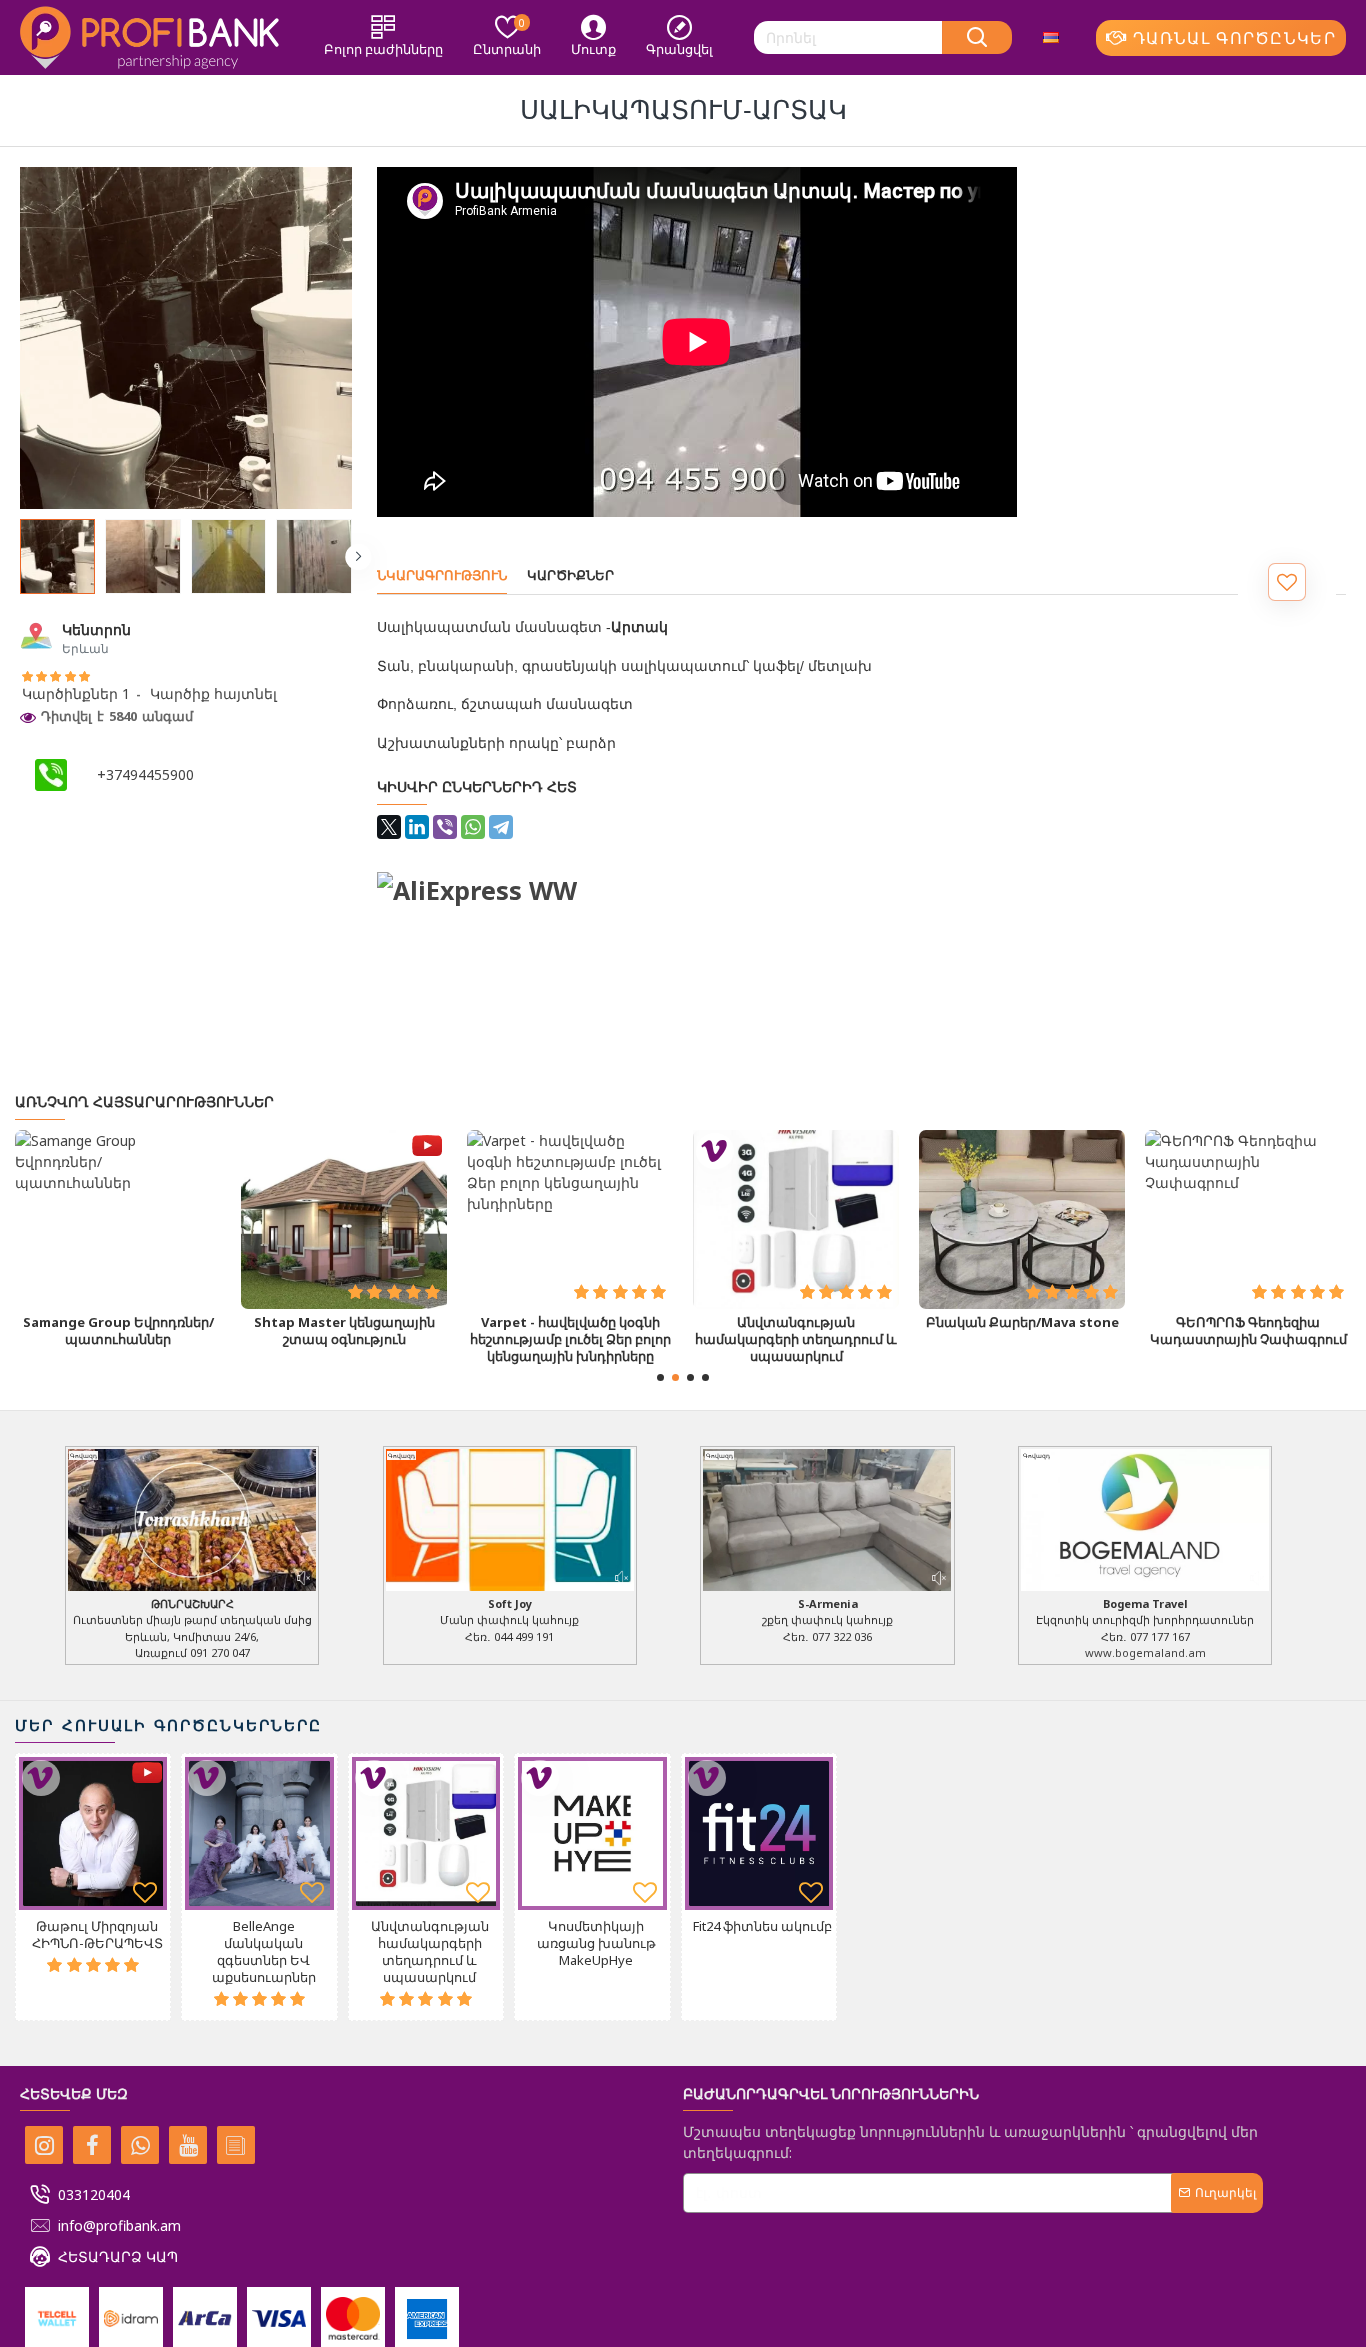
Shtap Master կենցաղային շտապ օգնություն (344, 1331)
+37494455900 (145, 774)
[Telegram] (501, 827)
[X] (389, 827)
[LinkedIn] (417, 827)
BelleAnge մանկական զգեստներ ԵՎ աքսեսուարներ (264, 1952)
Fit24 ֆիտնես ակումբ (762, 1926)
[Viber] (445, 827)
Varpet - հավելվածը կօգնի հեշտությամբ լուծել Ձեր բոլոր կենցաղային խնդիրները (570, 1339)
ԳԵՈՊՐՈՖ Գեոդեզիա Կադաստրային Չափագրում (1248, 1331)
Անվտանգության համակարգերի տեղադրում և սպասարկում (796, 1339)
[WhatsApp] (473, 827)
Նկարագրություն (442, 575)
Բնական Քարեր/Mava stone (1022, 1322)
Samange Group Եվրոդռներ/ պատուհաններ (118, 1331)
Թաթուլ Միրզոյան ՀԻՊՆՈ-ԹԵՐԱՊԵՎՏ (97, 1935)
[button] (13, 557)
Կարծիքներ (570, 575)
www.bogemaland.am (1145, 1652)
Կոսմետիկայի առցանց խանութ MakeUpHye (596, 1943)
